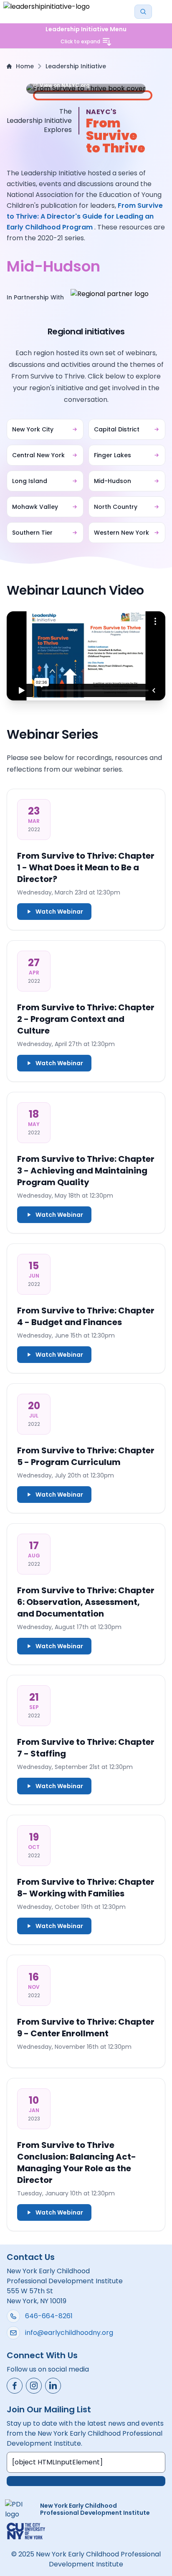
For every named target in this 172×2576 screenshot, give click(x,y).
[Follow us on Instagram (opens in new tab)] (34, 2386)
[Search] (143, 12)
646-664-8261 (49, 2316)
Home (25, 66)
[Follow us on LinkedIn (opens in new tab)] (53, 2386)
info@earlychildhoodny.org (69, 2333)
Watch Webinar (59, 912)
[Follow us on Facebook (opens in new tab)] (15, 2386)
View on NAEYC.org (65, 85)
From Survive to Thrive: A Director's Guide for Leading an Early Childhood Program (85, 216)
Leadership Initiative (76, 66)
